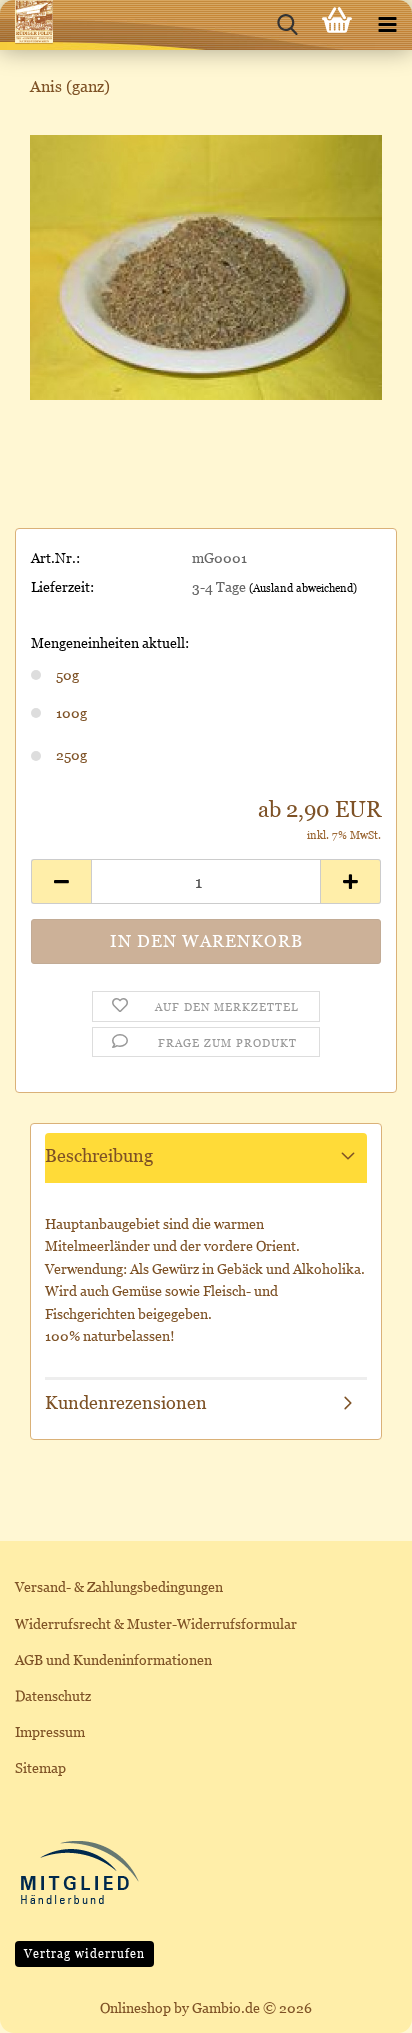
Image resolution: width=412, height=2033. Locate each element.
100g (71, 712)
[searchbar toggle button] (287, 25)
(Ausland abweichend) (303, 588)
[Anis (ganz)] (206, 265)
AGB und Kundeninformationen (113, 1659)
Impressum (50, 1731)
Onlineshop (135, 2007)
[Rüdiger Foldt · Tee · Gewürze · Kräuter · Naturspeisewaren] (26, 25)
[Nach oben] (357, 2003)
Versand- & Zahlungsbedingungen (119, 1586)
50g (67, 674)
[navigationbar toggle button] (387, 25)
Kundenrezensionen (126, 1402)
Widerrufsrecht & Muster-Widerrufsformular (156, 1623)
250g (71, 754)
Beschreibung (99, 1155)
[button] (61, 881)
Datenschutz (53, 1695)
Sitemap (40, 1767)
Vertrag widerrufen (84, 1953)
